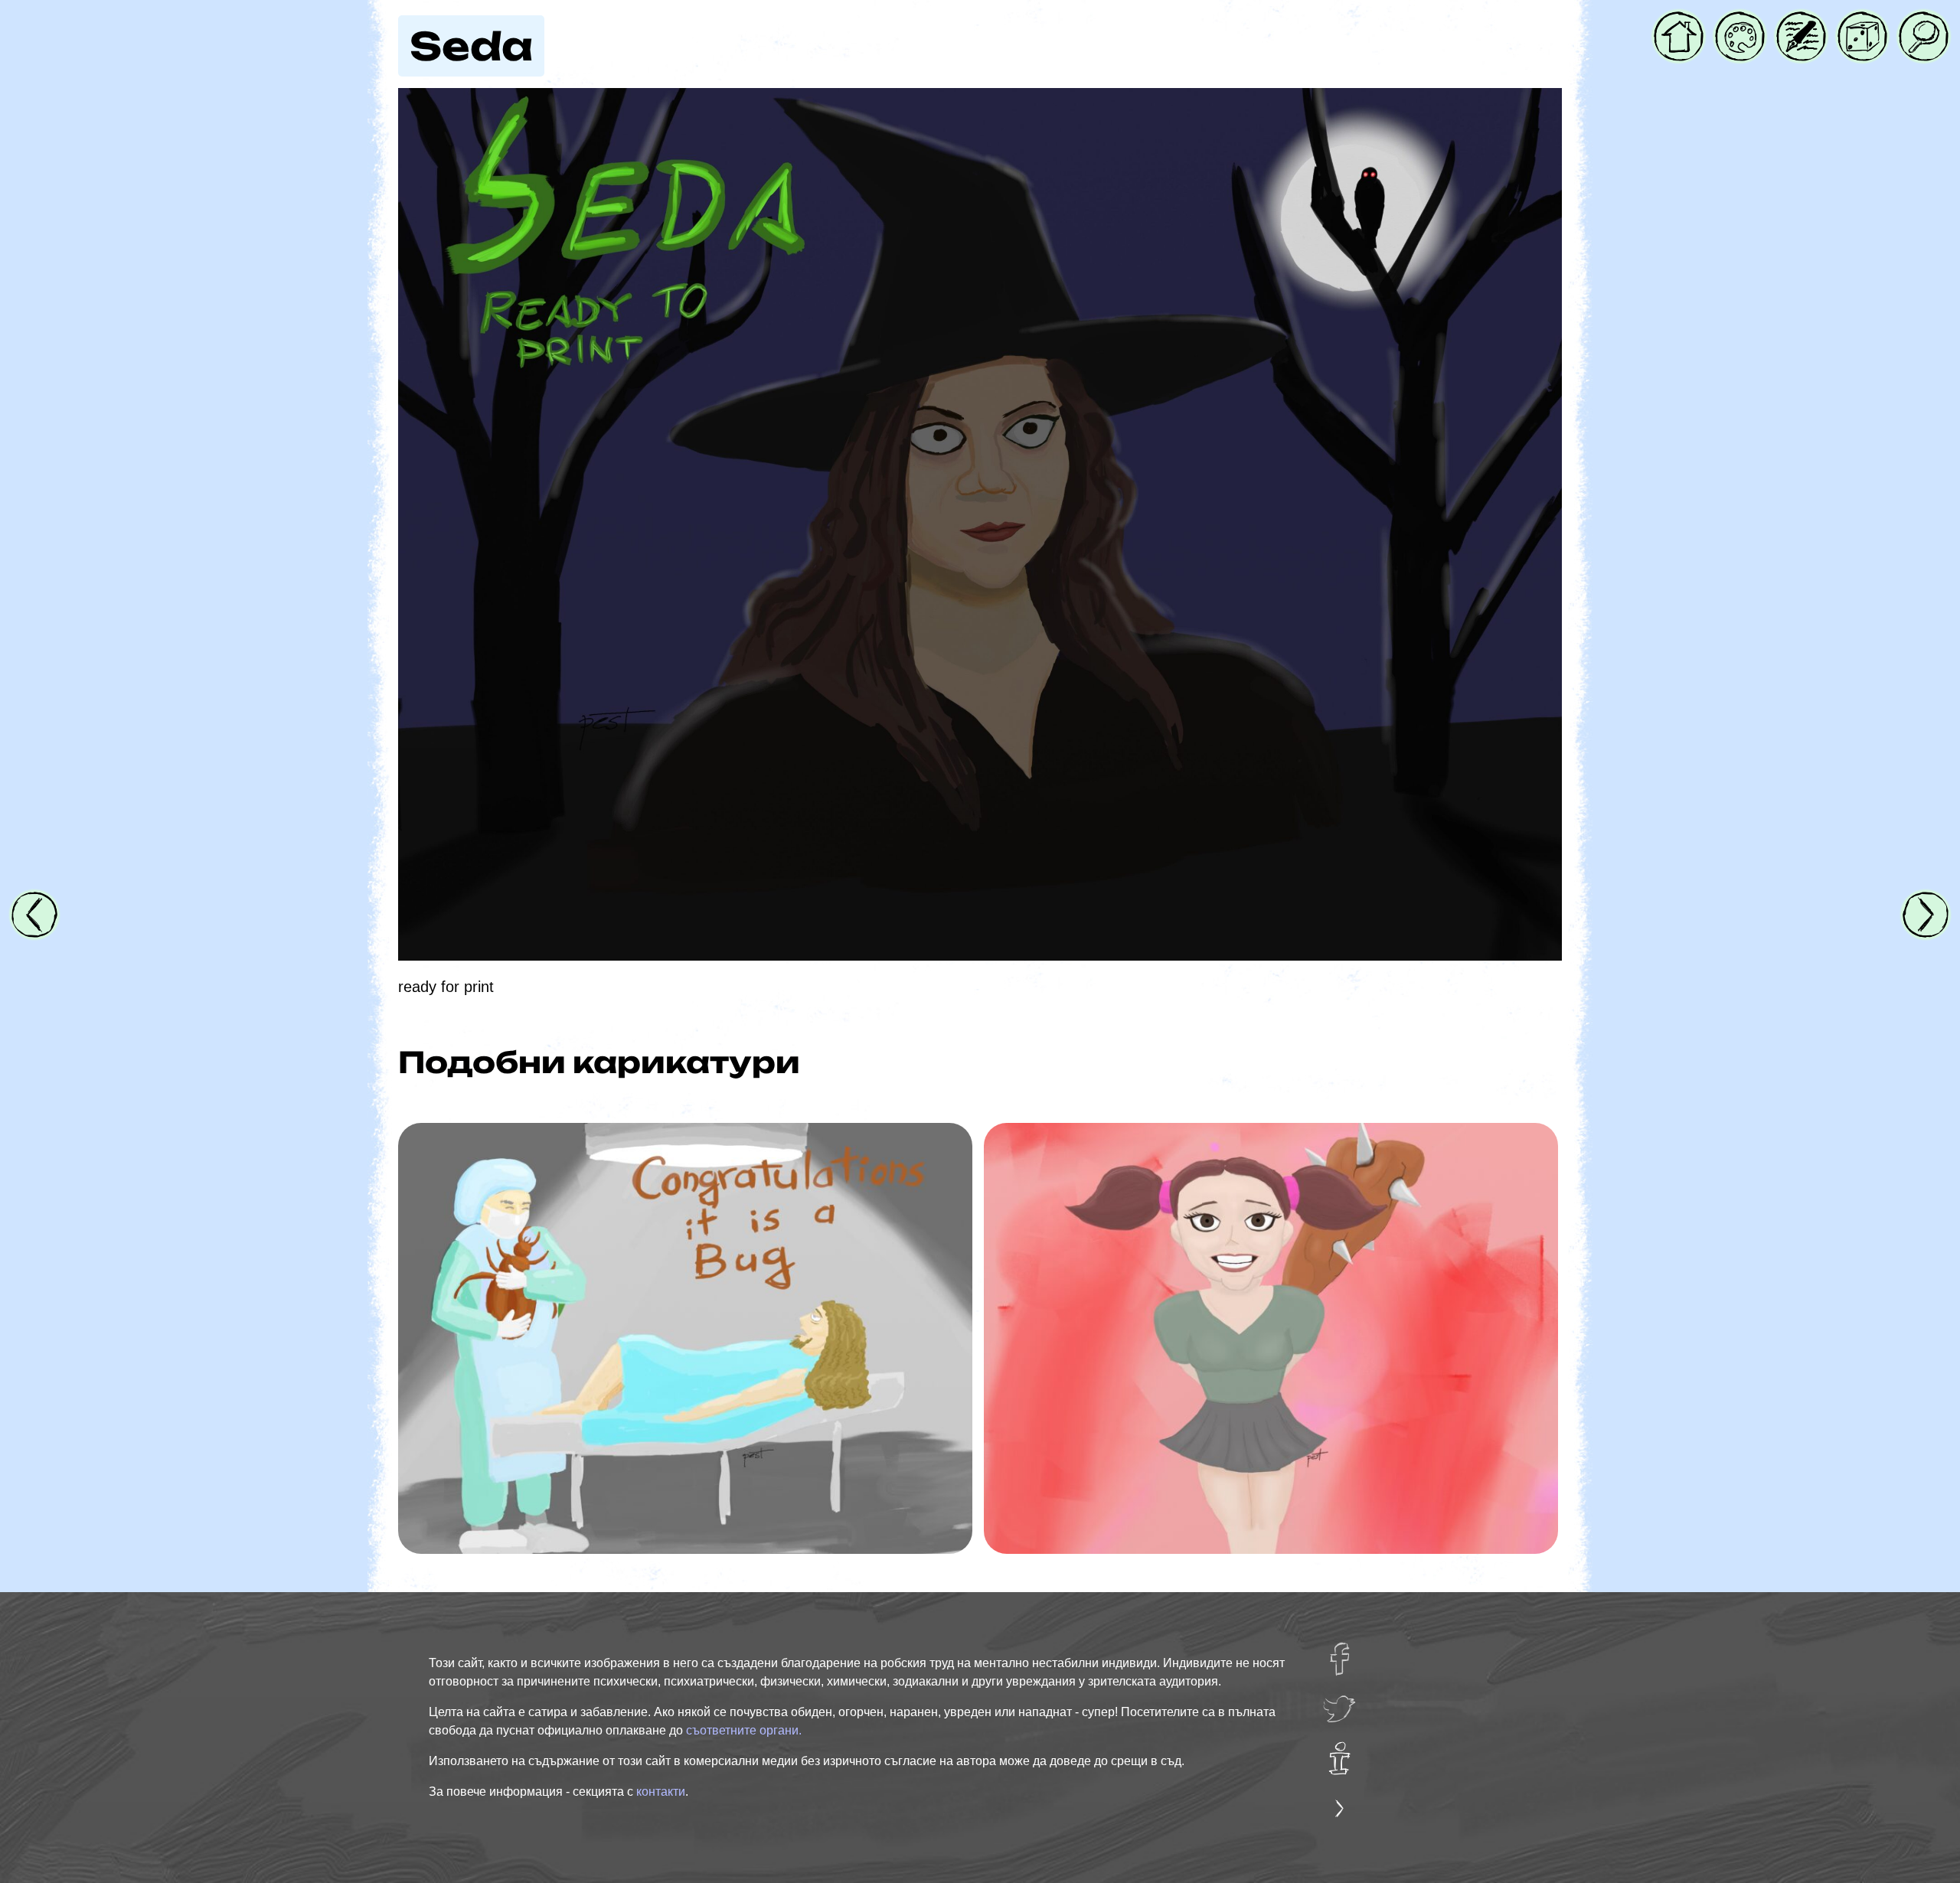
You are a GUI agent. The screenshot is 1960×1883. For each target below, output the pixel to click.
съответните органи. (744, 1730)
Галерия (1740, 22)
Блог (1793, 22)
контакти (661, 1792)
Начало (1679, 22)
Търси (1921, 22)
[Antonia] (1271, 1338)
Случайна (1862, 22)
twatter (1346, 1702)
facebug (1349, 1653)
